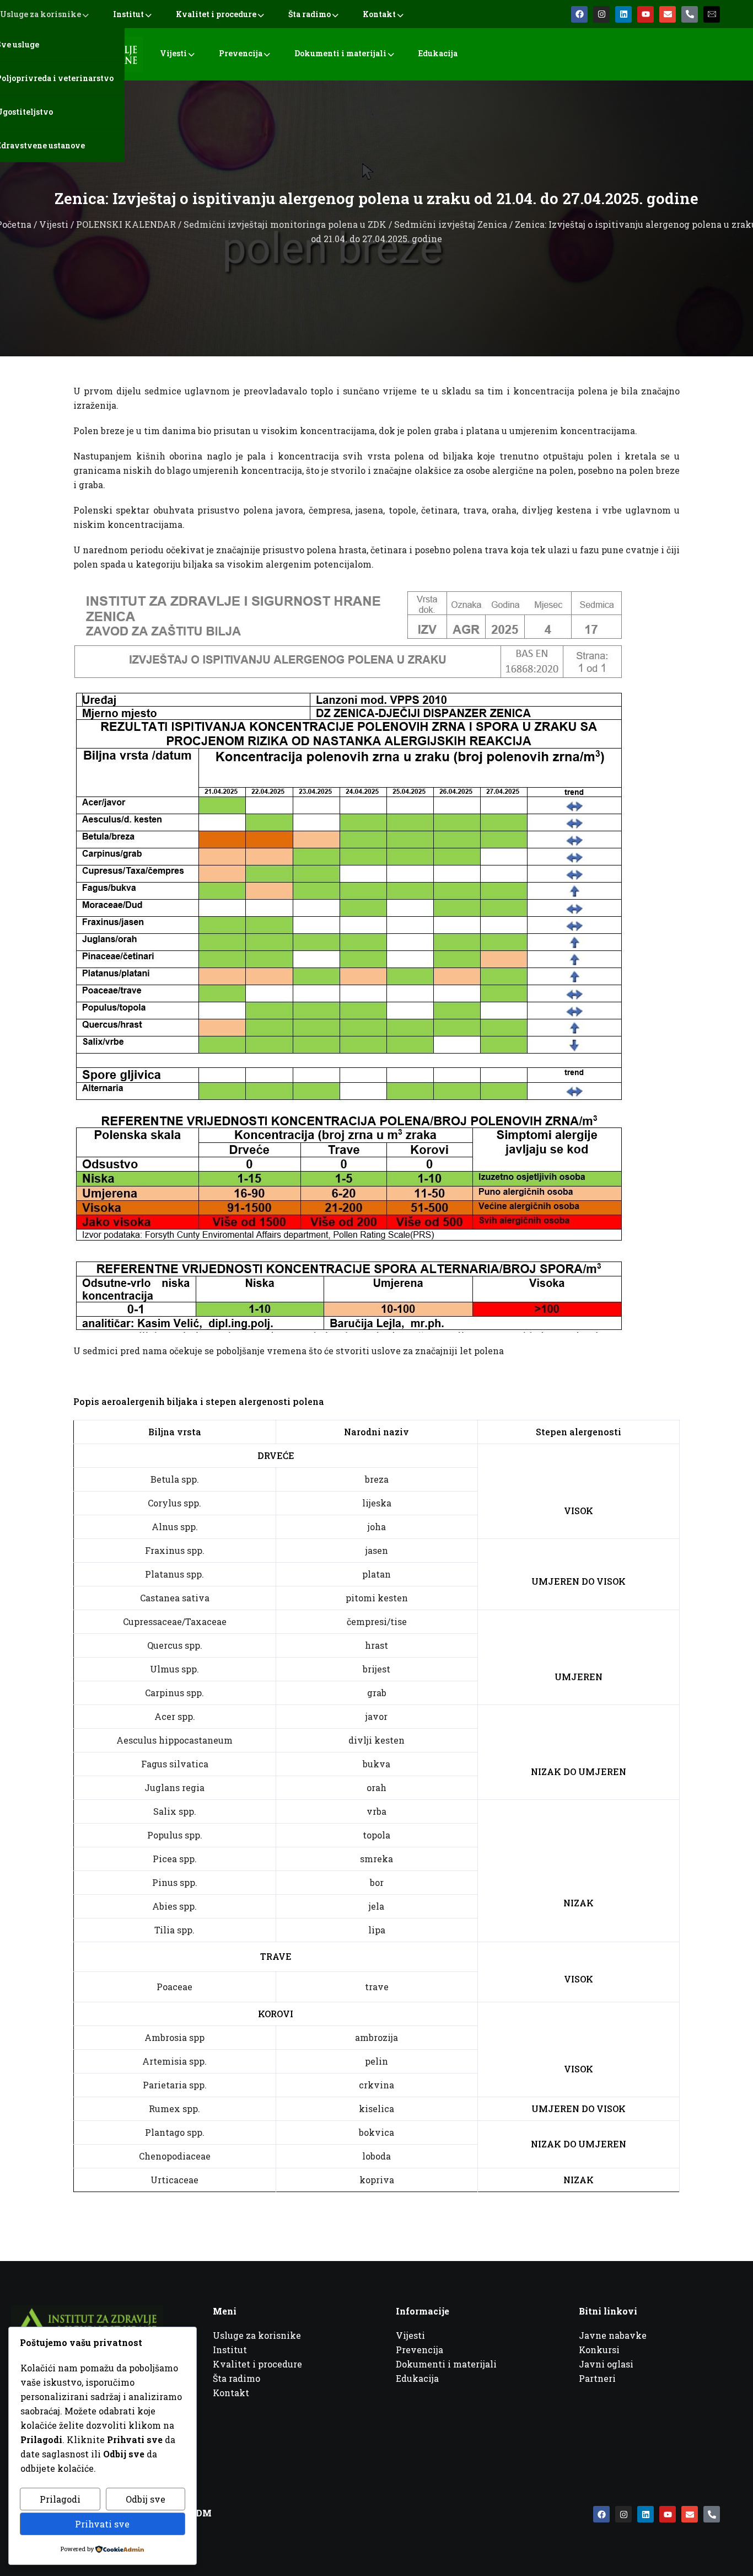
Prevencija (241, 53)
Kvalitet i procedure (216, 14)
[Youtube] (646, 14)
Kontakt (379, 14)
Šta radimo (310, 14)
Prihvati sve (102, 2524)
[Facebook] (579, 14)
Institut (128, 14)
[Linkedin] (623, 14)
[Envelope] (668, 14)
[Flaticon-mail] (712, 14)
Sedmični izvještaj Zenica (451, 224)
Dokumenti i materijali (340, 53)
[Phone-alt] (690, 14)
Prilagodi (60, 2499)
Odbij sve (146, 2499)
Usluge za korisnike (41, 14)
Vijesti (173, 53)
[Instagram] (601, 14)
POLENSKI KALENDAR (126, 224)
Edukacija (438, 53)
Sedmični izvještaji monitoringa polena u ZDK (285, 224)
